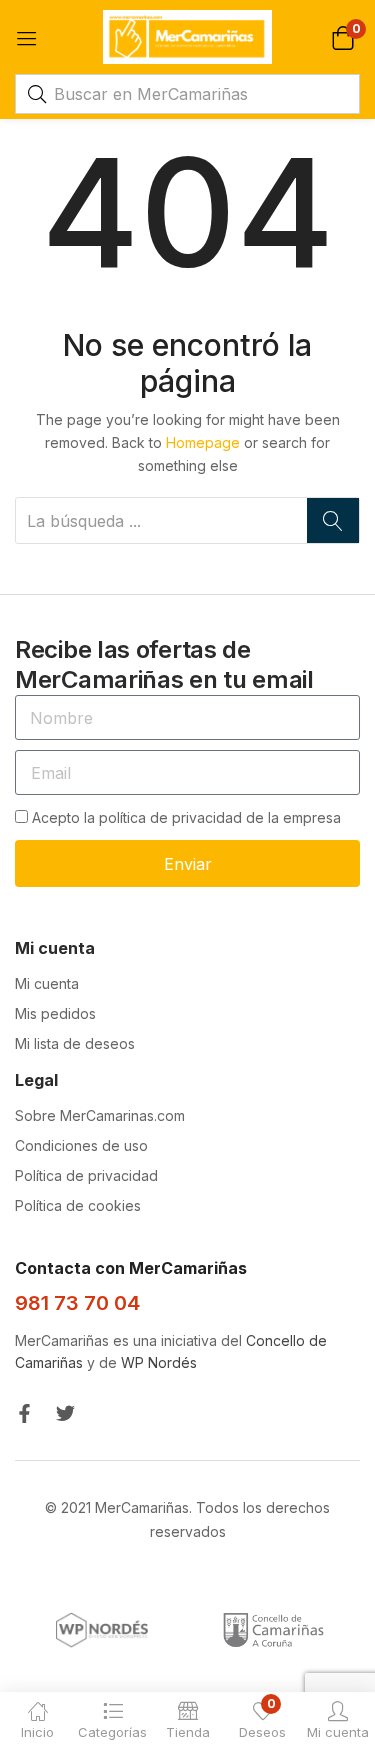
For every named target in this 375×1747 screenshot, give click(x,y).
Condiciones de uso (81, 1145)
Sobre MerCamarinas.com (100, 1115)
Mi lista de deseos (75, 1043)
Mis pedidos (55, 1013)
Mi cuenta (47, 983)
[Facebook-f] (24, 1413)
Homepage (203, 442)
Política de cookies (78, 1205)
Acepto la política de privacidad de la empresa (186, 817)
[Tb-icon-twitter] (65, 1413)
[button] (342, 36)
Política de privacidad (86, 1175)
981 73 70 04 (77, 1303)
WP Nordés (159, 1362)
